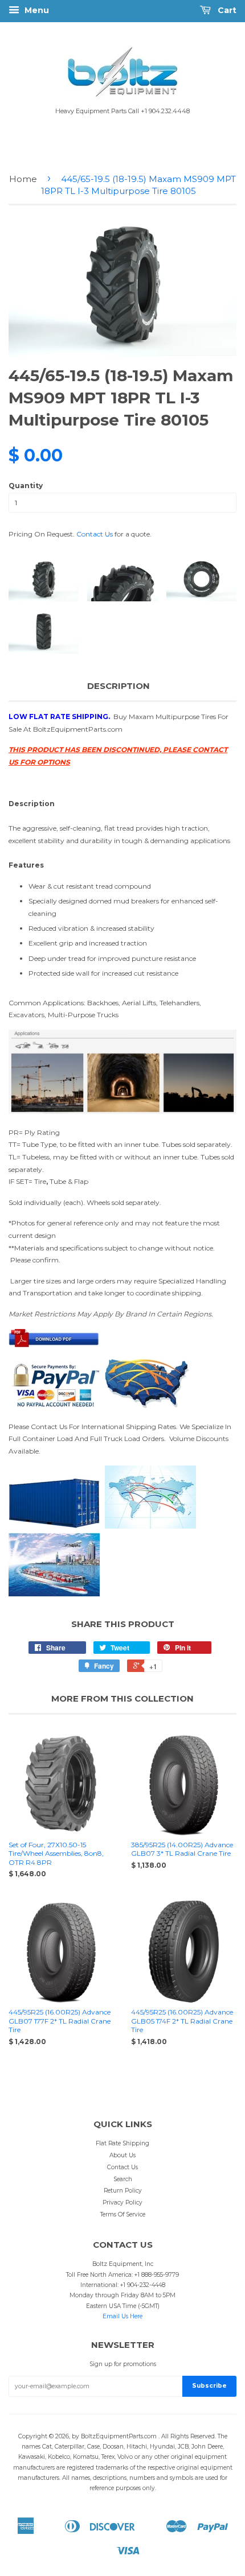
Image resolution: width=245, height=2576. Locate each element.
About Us (122, 2155)
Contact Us (95, 534)
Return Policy (123, 2191)
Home (23, 179)
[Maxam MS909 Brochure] (54, 1345)
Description (119, 686)
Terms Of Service (123, 2214)
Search (123, 2179)
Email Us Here (122, 2316)
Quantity (26, 486)
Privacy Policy (122, 2203)
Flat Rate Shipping (122, 2143)
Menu (36, 10)
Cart (226, 10)
